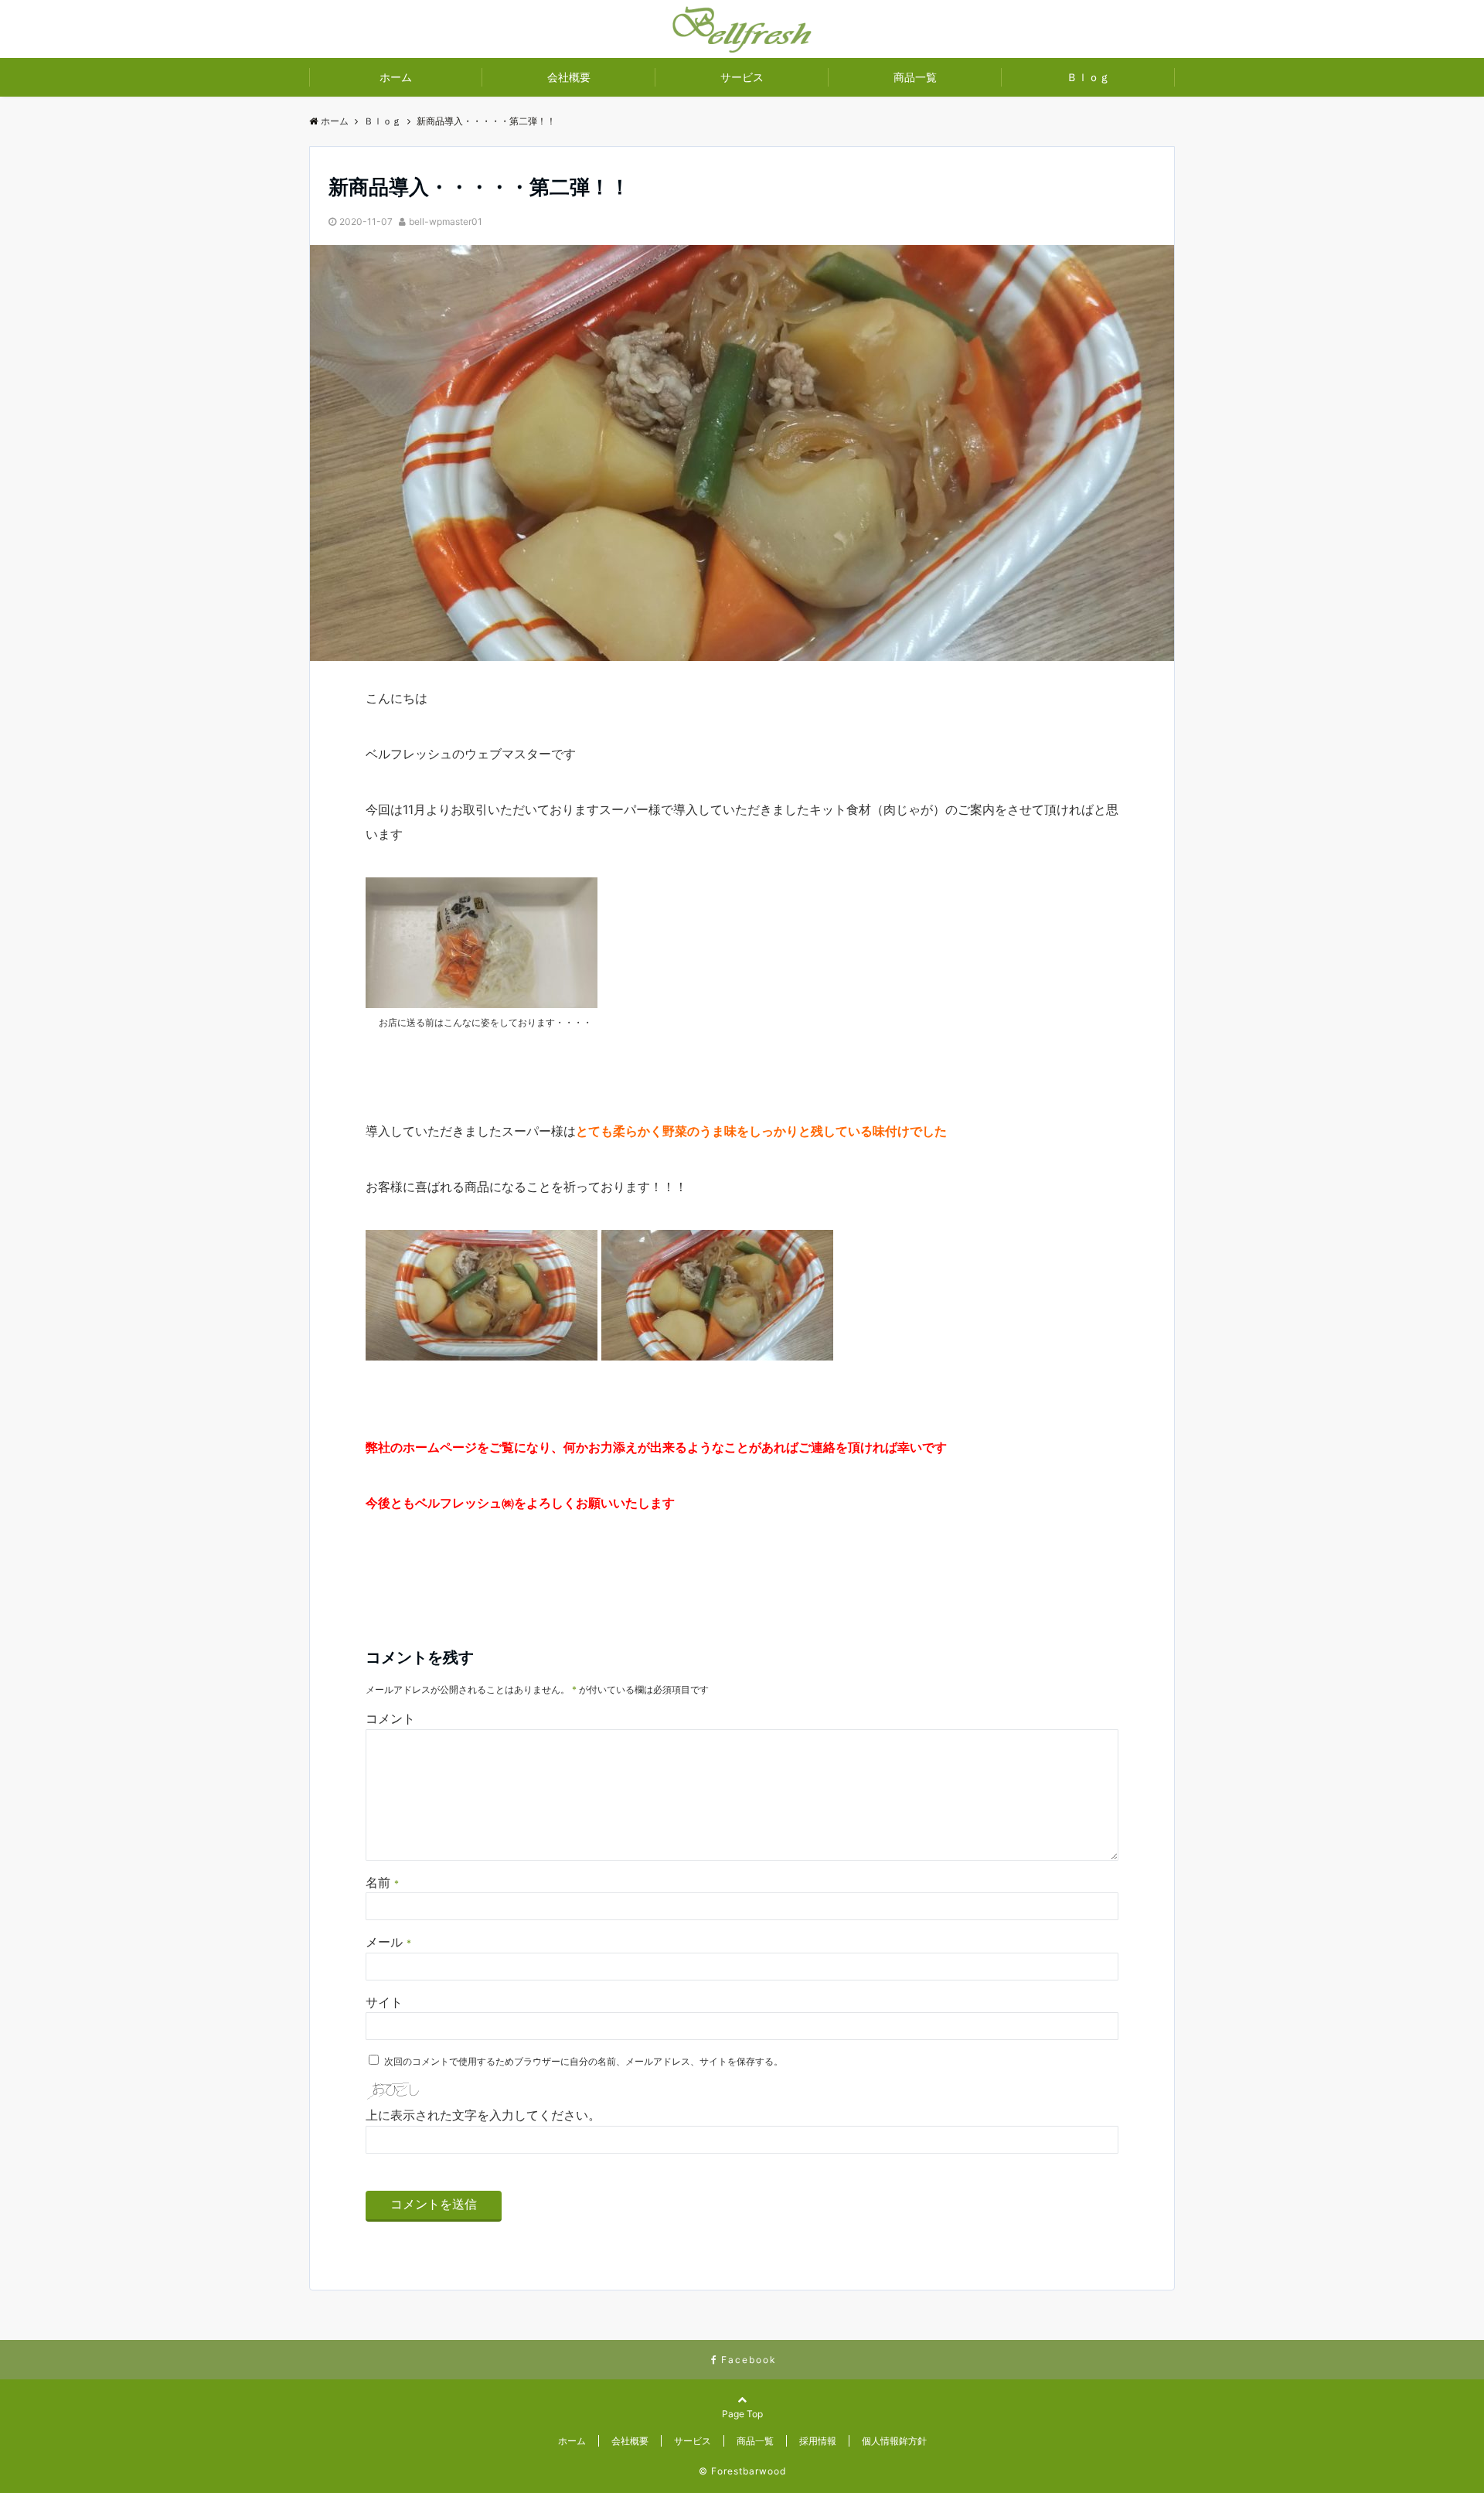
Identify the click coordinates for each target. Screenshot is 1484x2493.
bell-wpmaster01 (446, 221)
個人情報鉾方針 (894, 2441)
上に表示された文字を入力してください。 (483, 2115)
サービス (742, 77)
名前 (382, 1882)
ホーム (396, 77)
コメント (390, 1718)
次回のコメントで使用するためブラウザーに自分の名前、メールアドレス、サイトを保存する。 (584, 2061)
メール (388, 1942)
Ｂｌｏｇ (1088, 77)
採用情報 (818, 2441)
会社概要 (569, 77)
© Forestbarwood (742, 2471)
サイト (384, 2002)
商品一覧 (915, 77)
